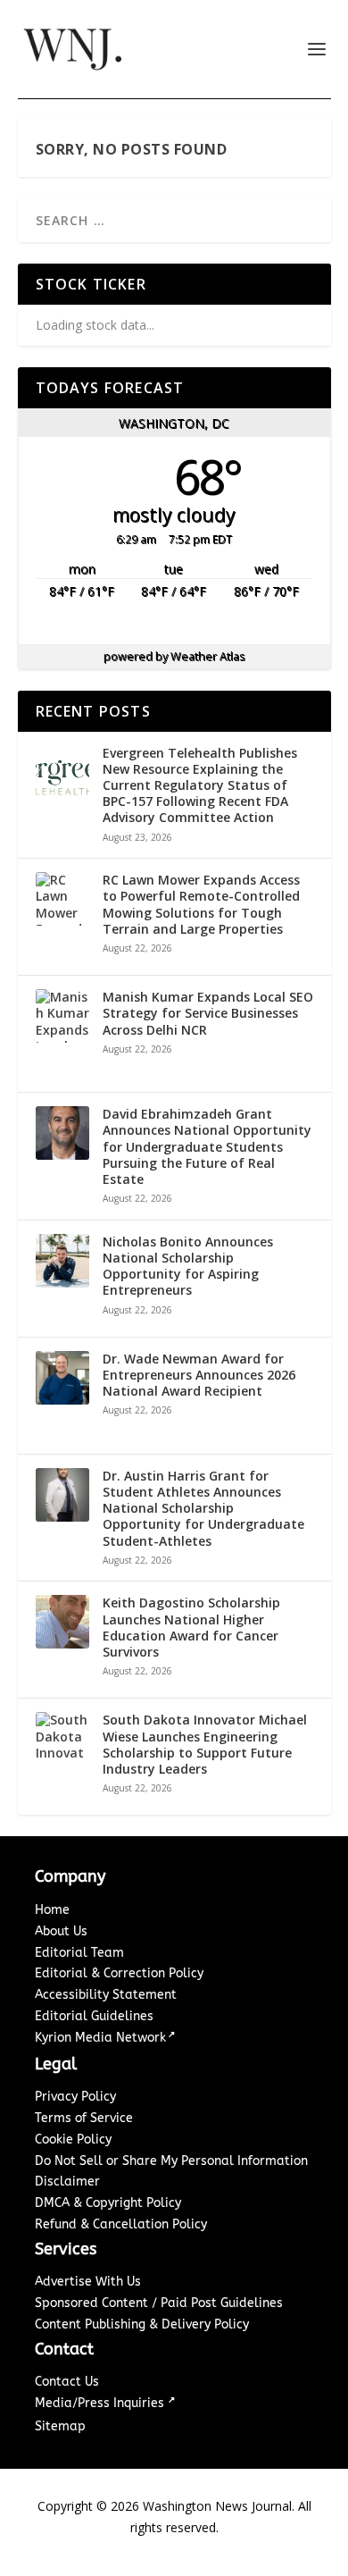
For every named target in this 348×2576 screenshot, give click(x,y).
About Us (61, 1931)
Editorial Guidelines (94, 2016)
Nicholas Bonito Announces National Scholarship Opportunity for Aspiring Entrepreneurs (188, 1267)
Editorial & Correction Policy (119, 1973)
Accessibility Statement (106, 1995)
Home (52, 1910)
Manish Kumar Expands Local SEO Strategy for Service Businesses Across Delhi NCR (208, 1013)
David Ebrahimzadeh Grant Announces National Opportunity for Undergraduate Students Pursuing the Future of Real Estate (207, 1147)
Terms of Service (84, 2118)
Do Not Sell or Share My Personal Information (171, 2161)
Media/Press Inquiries (101, 2403)
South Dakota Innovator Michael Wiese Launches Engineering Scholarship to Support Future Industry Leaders (205, 1745)
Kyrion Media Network (100, 2038)
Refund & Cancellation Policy (121, 2224)
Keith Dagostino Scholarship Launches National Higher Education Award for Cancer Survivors (191, 1628)
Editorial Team (79, 1953)
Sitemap (60, 2426)
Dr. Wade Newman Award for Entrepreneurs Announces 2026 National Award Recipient (199, 1375)
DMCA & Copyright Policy (108, 2203)
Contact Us (67, 2382)
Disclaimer (67, 2182)
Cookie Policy (73, 2140)
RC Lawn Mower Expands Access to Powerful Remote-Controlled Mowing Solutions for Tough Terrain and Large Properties (201, 905)
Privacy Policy (75, 2097)
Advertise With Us (88, 2282)
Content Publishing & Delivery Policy (142, 2324)
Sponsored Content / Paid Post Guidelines (159, 2303)
